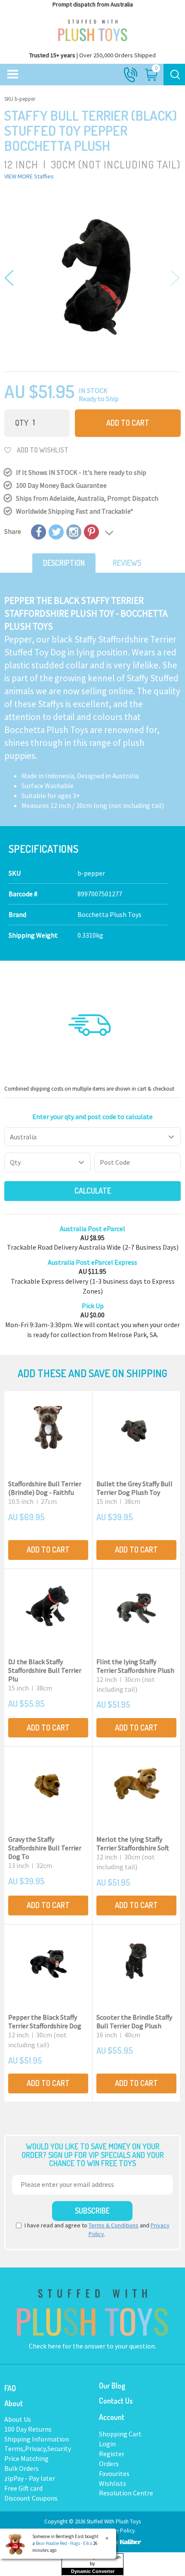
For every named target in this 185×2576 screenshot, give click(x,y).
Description (64, 563)
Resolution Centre (126, 2493)
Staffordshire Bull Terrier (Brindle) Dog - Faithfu (45, 1488)
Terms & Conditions (114, 2225)
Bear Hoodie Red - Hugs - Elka (64, 2543)
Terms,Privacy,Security (38, 2448)
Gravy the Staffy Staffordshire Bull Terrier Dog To (45, 1848)
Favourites (114, 2473)
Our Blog (112, 2386)
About (14, 2403)
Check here (46, 2346)
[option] (92, 274)
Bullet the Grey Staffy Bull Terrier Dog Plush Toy (134, 1488)
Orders (109, 2464)
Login (107, 2444)
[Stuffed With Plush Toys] (92, 28)
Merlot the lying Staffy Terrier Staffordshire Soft (133, 1843)
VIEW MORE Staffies (29, 176)
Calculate (93, 1191)
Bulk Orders (22, 2468)
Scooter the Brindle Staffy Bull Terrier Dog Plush (134, 2021)
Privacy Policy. (119, 2531)
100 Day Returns (28, 2429)
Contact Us (116, 2401)
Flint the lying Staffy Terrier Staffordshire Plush (135, 1666)
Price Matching (26, 2458)
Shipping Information (37, 2439)
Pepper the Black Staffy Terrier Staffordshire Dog (45, 2021)
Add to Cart (128, 423)
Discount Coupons (31, 2498)
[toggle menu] (13, 75)
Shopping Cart (120, 2434)
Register (112, 2454)
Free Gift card (23, 2488)
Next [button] (173, 279)
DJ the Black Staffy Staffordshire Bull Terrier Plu (45, 1670)
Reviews (127, 563)
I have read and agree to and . (97, 2230)
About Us (18, 2419)
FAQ (10, 2388)
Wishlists (113, 2483)
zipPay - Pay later (30, 2478)
